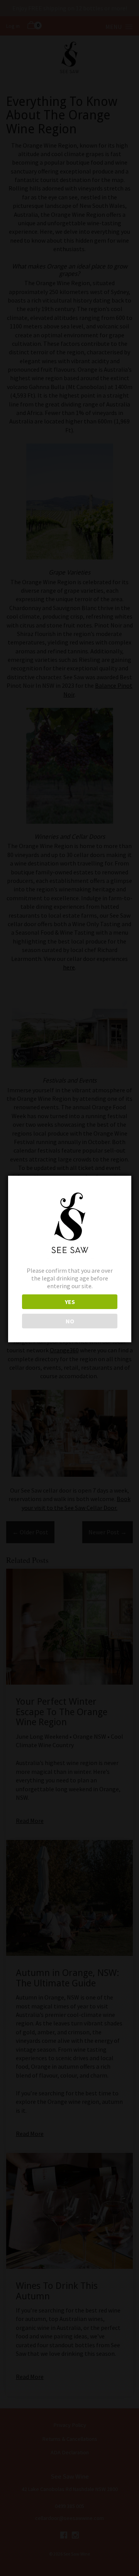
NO (70, 1321)
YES (70, 1302)
